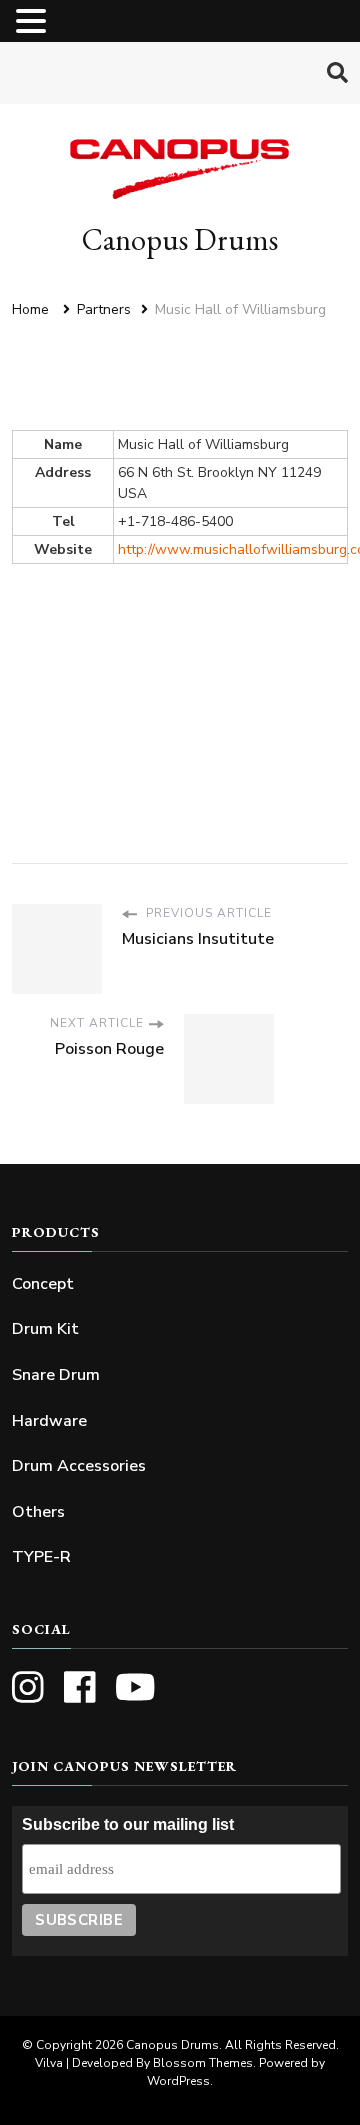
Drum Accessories (79, 1466)
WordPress (178, 2081)
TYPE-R (41, 1557)
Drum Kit (45, 1329)
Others (38, 1512)
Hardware (49, 1421)
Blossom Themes (203, 2063)
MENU (81, 25)
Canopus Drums (180, 239)
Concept (43, 1284)
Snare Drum (56, 1375)
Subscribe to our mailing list (128, 1824)
